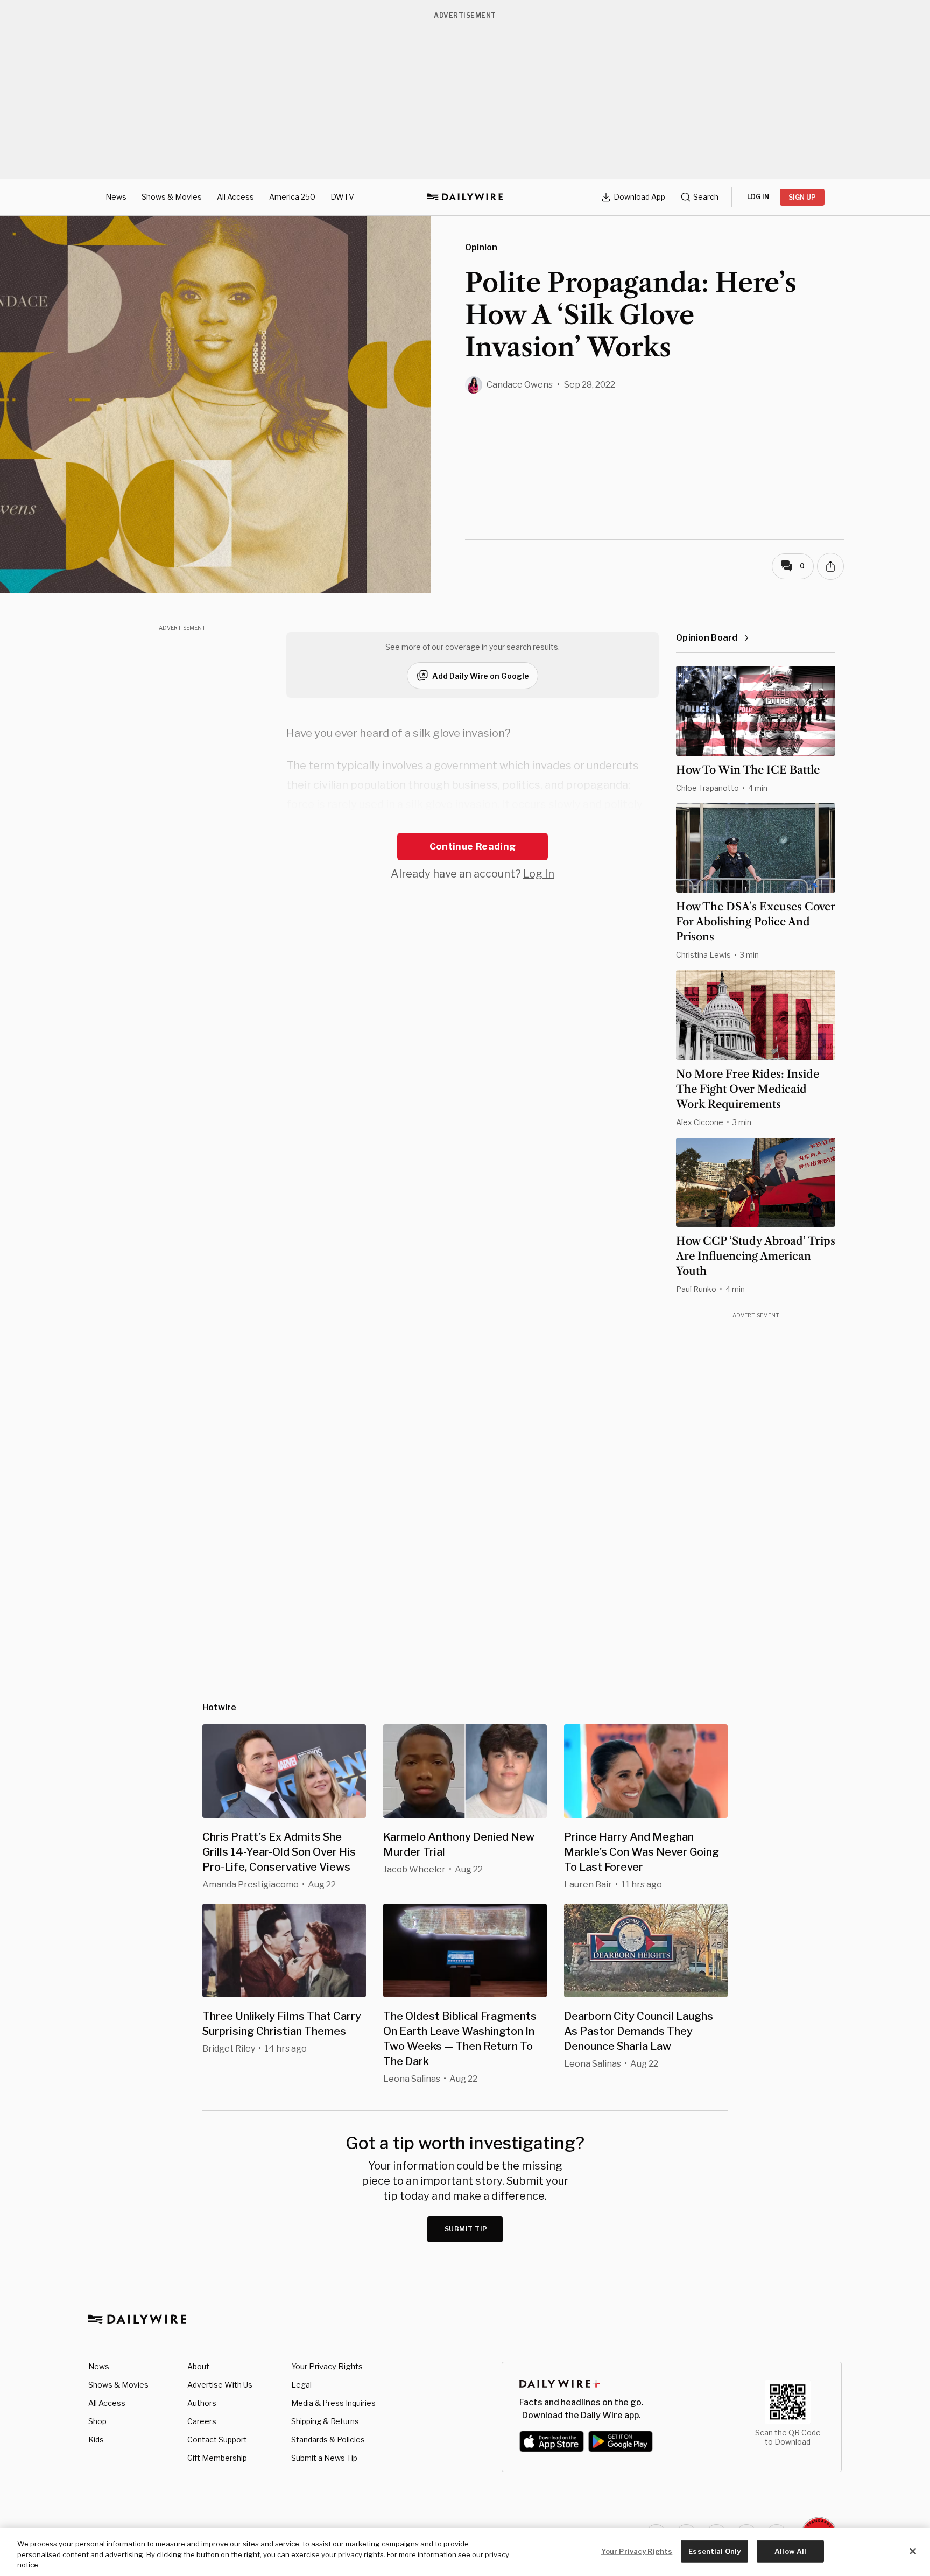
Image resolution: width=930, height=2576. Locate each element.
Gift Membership (217, 2458)
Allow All (790, 2551)
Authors (202, 2403)
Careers (202, 2421)
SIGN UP (802, 197)
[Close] (913, 2551)
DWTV (342, 197)
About (198, 2366)
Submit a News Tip (324, 2458)
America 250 (292, 197)
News (116, 197)
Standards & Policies (328, 2440)
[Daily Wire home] (465, 197)
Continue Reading (473, 846)
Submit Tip (466, 2229)
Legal (301, 2385)
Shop (97, 2421)
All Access (235, 197)
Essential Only (714, 2551)
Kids (96, 2440)
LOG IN (758, 197)
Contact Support (217, 2440)
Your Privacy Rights (327, 2367)
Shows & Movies (172, 197)
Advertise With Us (220, 2385)
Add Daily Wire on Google (481, 676)
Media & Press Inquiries (333, 2403)
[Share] (830, 566)
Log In (539, 874)
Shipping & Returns (325, 2421)
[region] (465, 2552)
